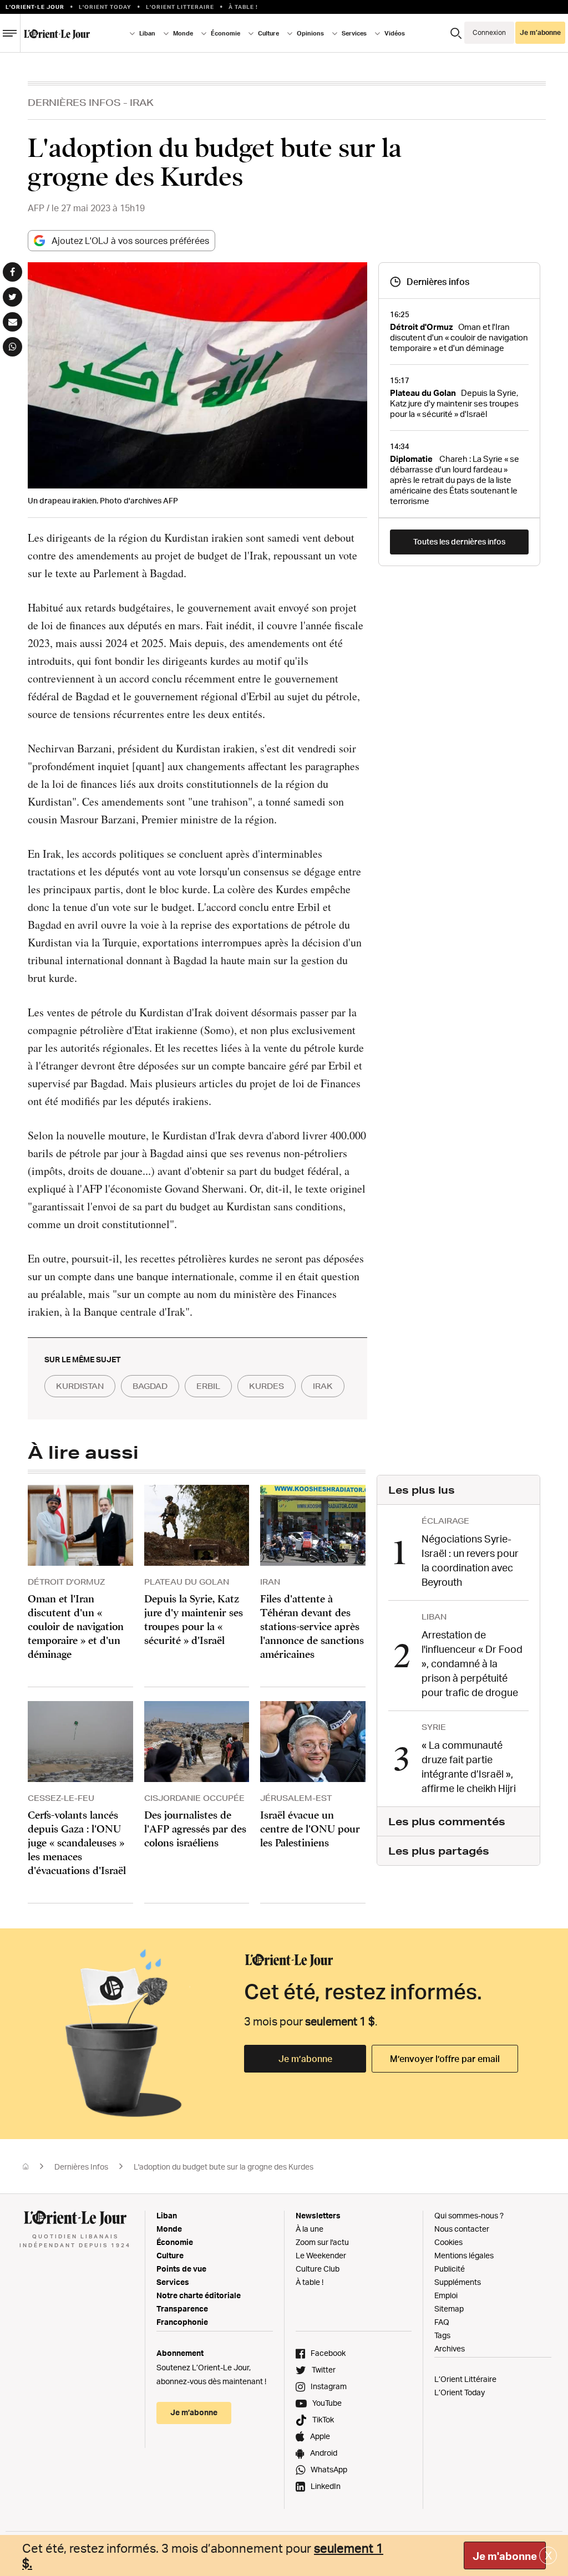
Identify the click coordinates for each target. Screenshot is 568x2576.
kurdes (267, 1386)
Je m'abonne (505, 2556)
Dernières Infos (74, 102)
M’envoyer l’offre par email (445, 2059)
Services (173, 2282)
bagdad (150, 1386)
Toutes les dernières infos (459, 541)
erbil (208, 1386)
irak (323, 1386)
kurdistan (80, 1386)
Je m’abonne (305, 2059)
